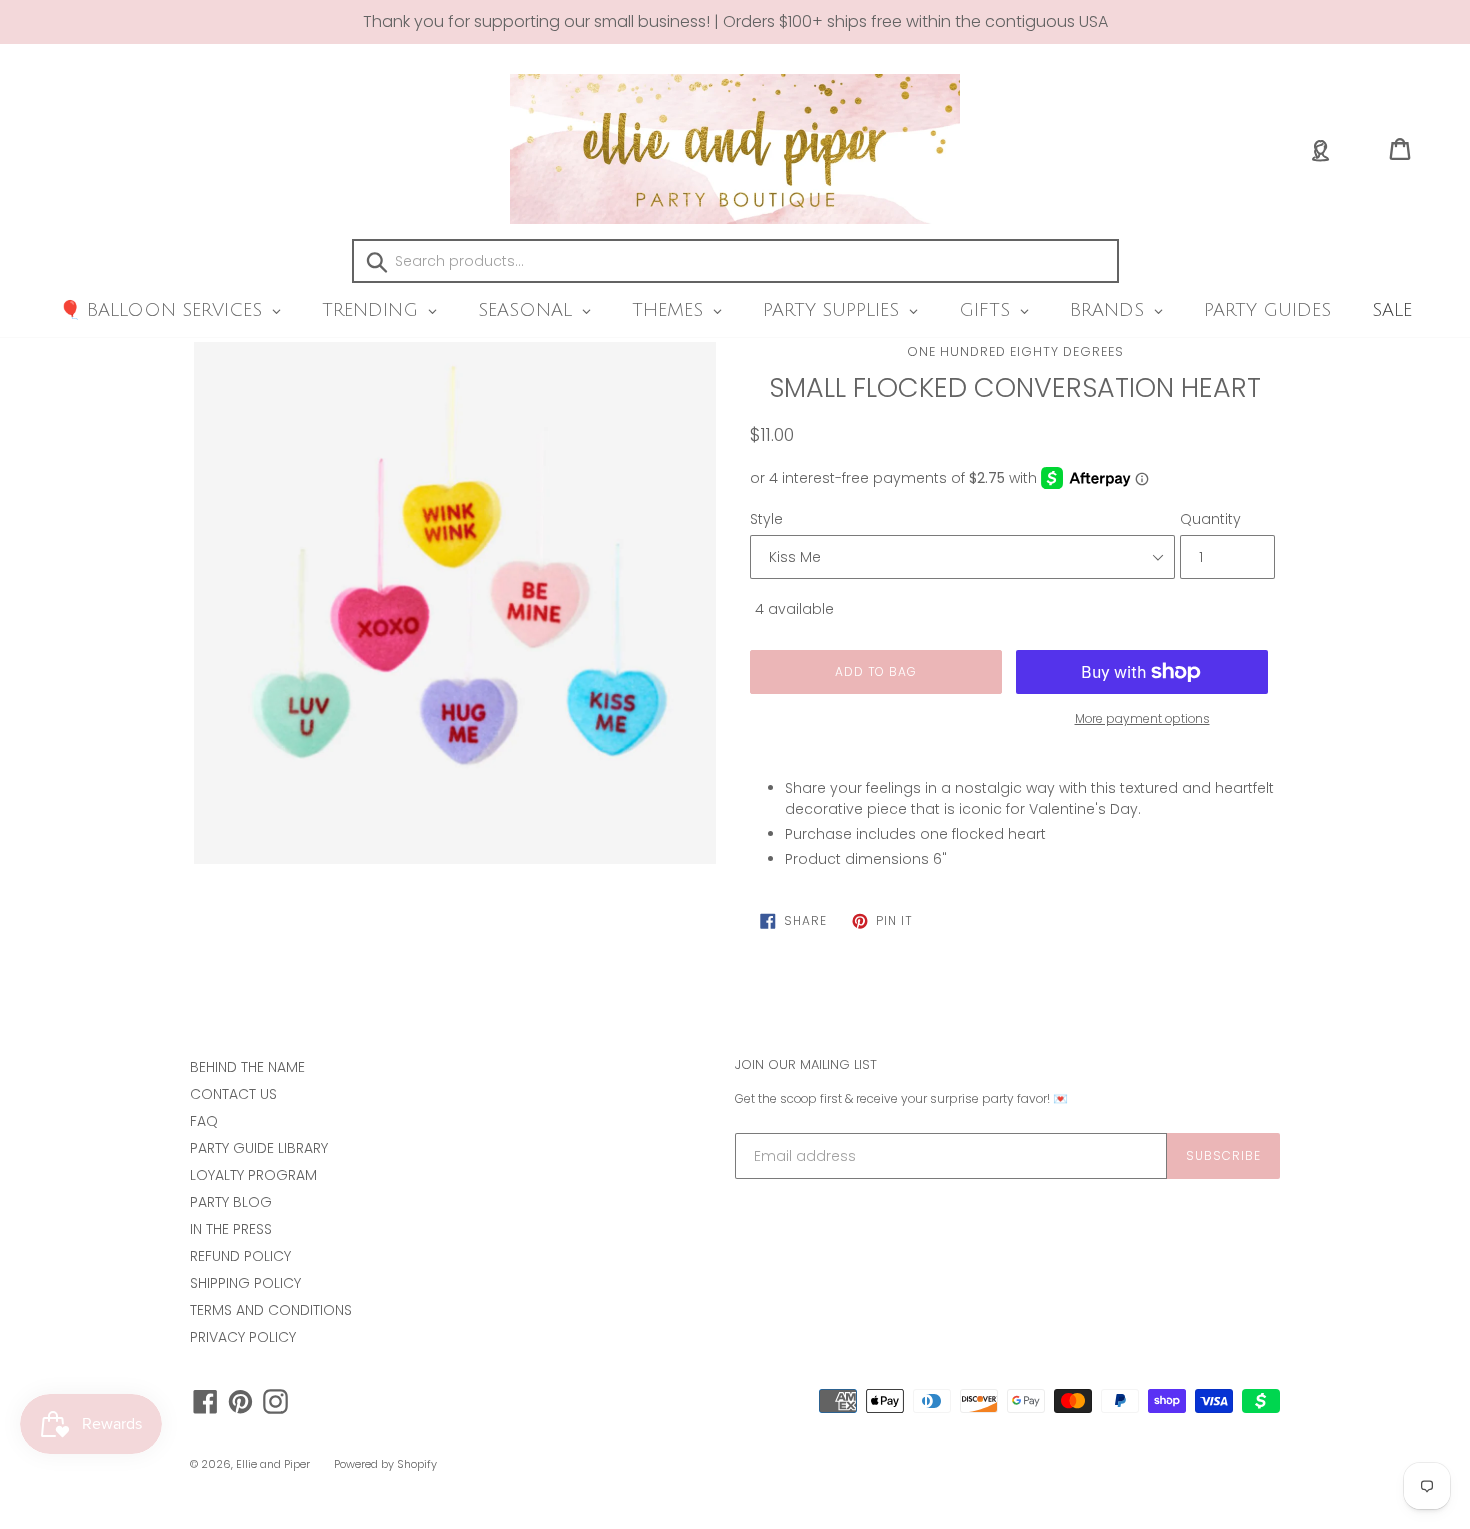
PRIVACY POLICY (243, 1337)
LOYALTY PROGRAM (253, 1175)
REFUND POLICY (240, 1256)
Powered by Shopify (385, 1464)
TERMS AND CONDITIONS (271, 1310)
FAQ (204, 1121)
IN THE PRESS (231, 1229)
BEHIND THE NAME (247, 1067)
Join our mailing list (806, 1065)
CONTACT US (233, 1094)
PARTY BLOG (231, 1202)
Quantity (1210, 519)
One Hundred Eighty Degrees (1015, 351)
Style (766, 519)
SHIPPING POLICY (245, 1283)
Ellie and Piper (273, 1464)
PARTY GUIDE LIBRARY (259, 1148)
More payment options (1142, 718)
